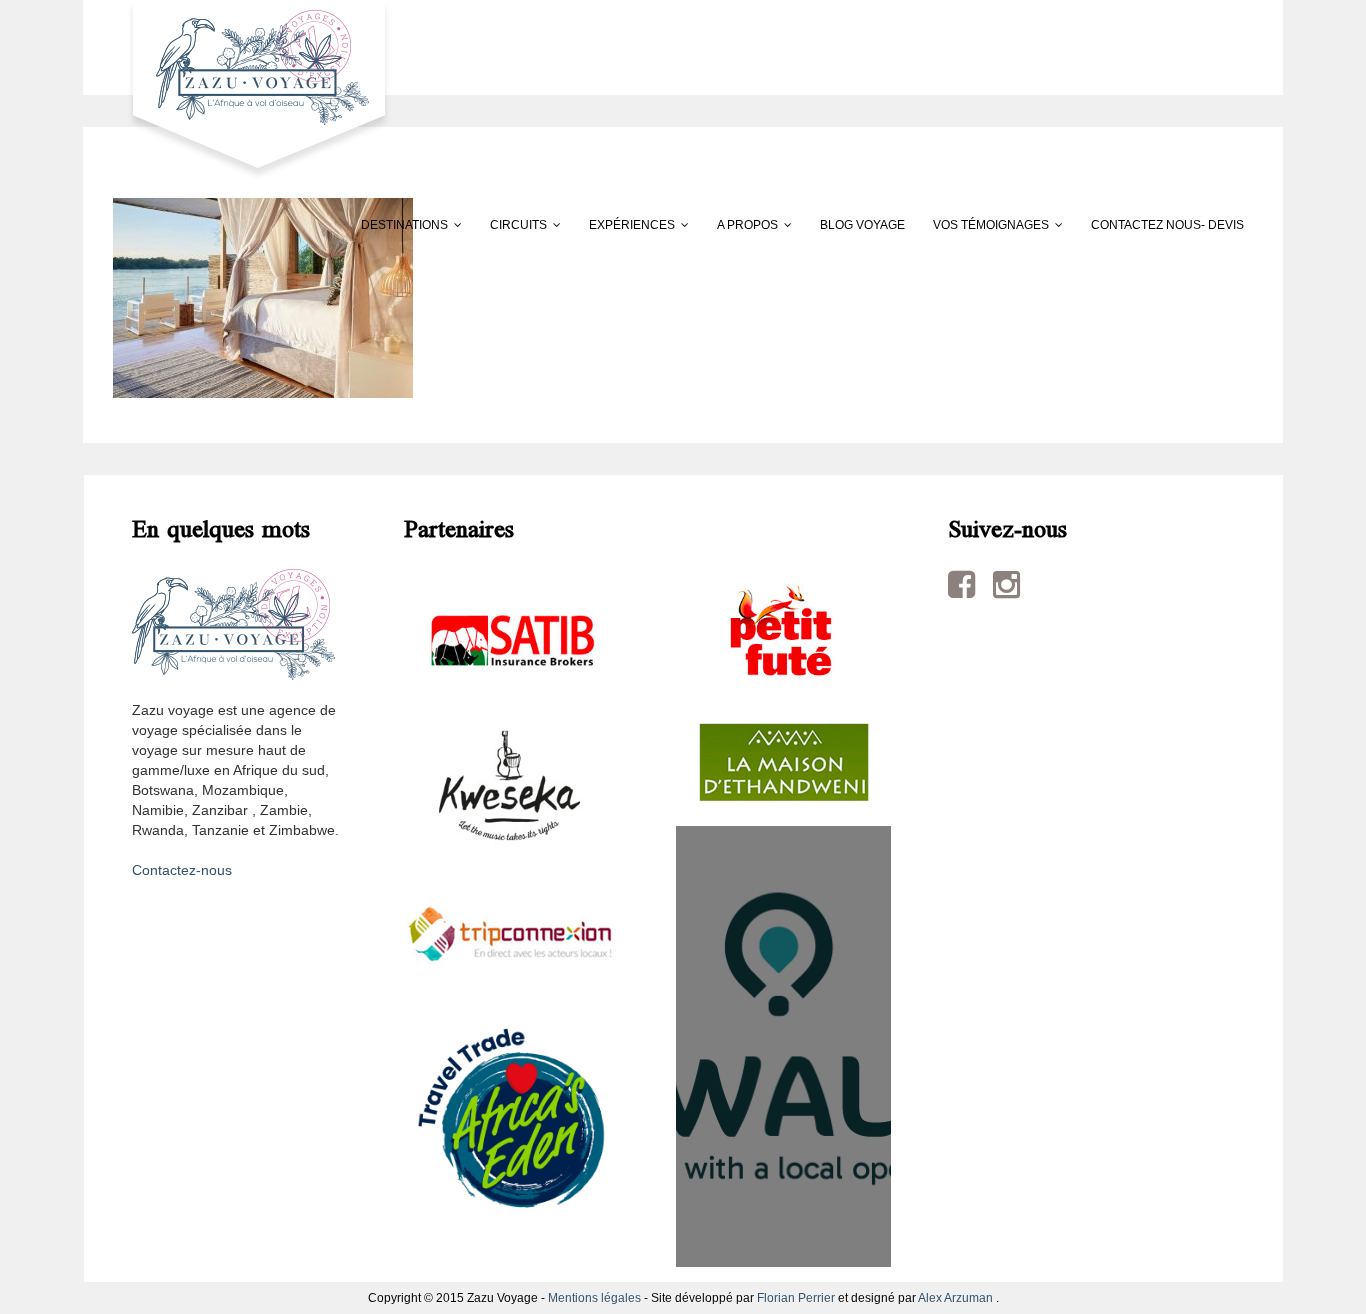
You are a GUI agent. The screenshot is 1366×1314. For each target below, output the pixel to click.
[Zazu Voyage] (252, 89)
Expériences (632, 225)
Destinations (404, 225)
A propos (747, 225)
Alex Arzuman (955, 1298)
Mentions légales (594, 1298)
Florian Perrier (796, 1298)
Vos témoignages (991, 225)
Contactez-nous (182, 870)
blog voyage (862, 225)
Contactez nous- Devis (1167, 225)
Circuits (518, 225)
